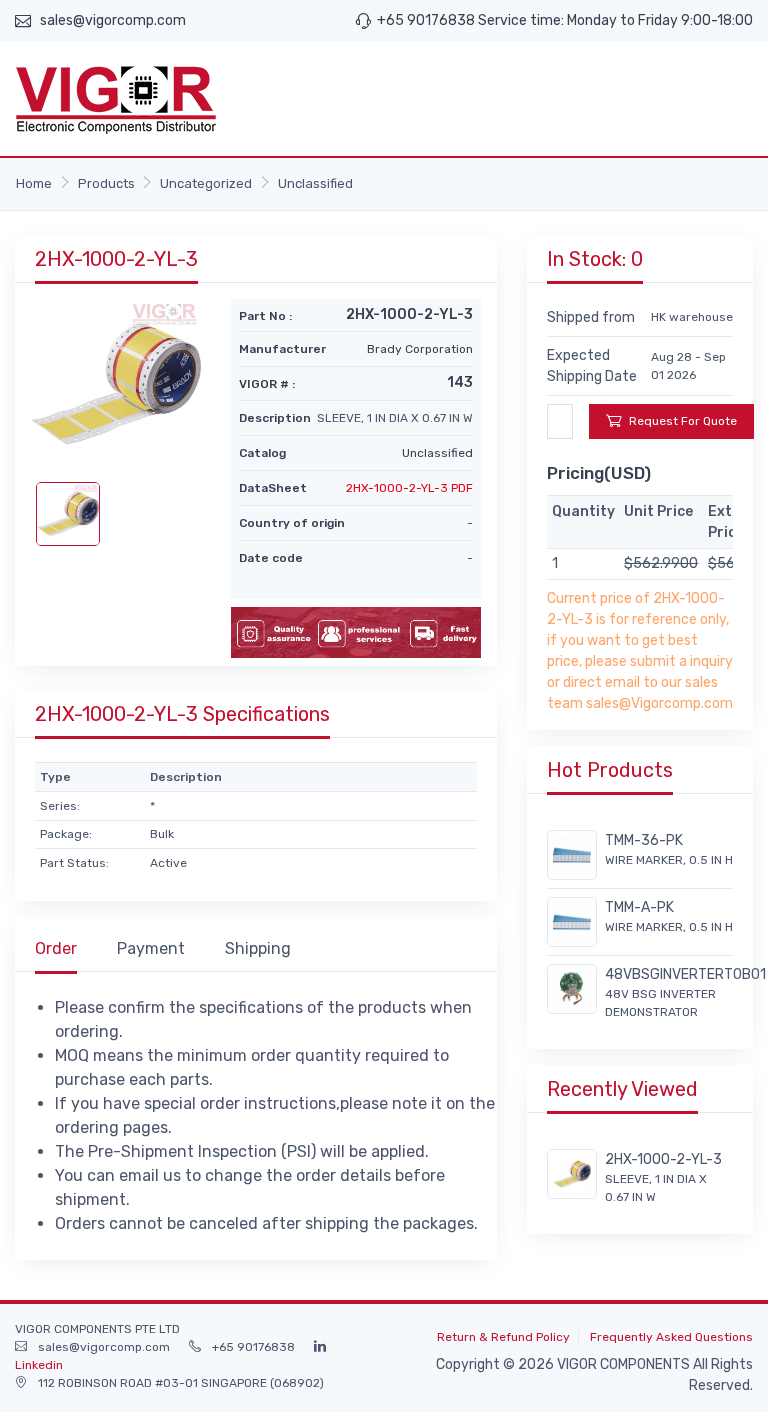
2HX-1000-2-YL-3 (663, 1159)
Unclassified (315, 183)
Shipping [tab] (258, 948)
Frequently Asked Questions (671, 1337)
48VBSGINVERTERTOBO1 (685, 974)
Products (106, 183)
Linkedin (39, 1365)
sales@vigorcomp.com (113, 20)
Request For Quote (683, 421)
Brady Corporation (420, 349)
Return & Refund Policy (503, 1337)
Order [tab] (56, 948)
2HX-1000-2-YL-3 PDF (409, 488)
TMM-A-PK (639, 907)
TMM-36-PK (644, 840)
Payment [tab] (151, 948)
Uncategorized (206, 183)
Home (34, 183)
